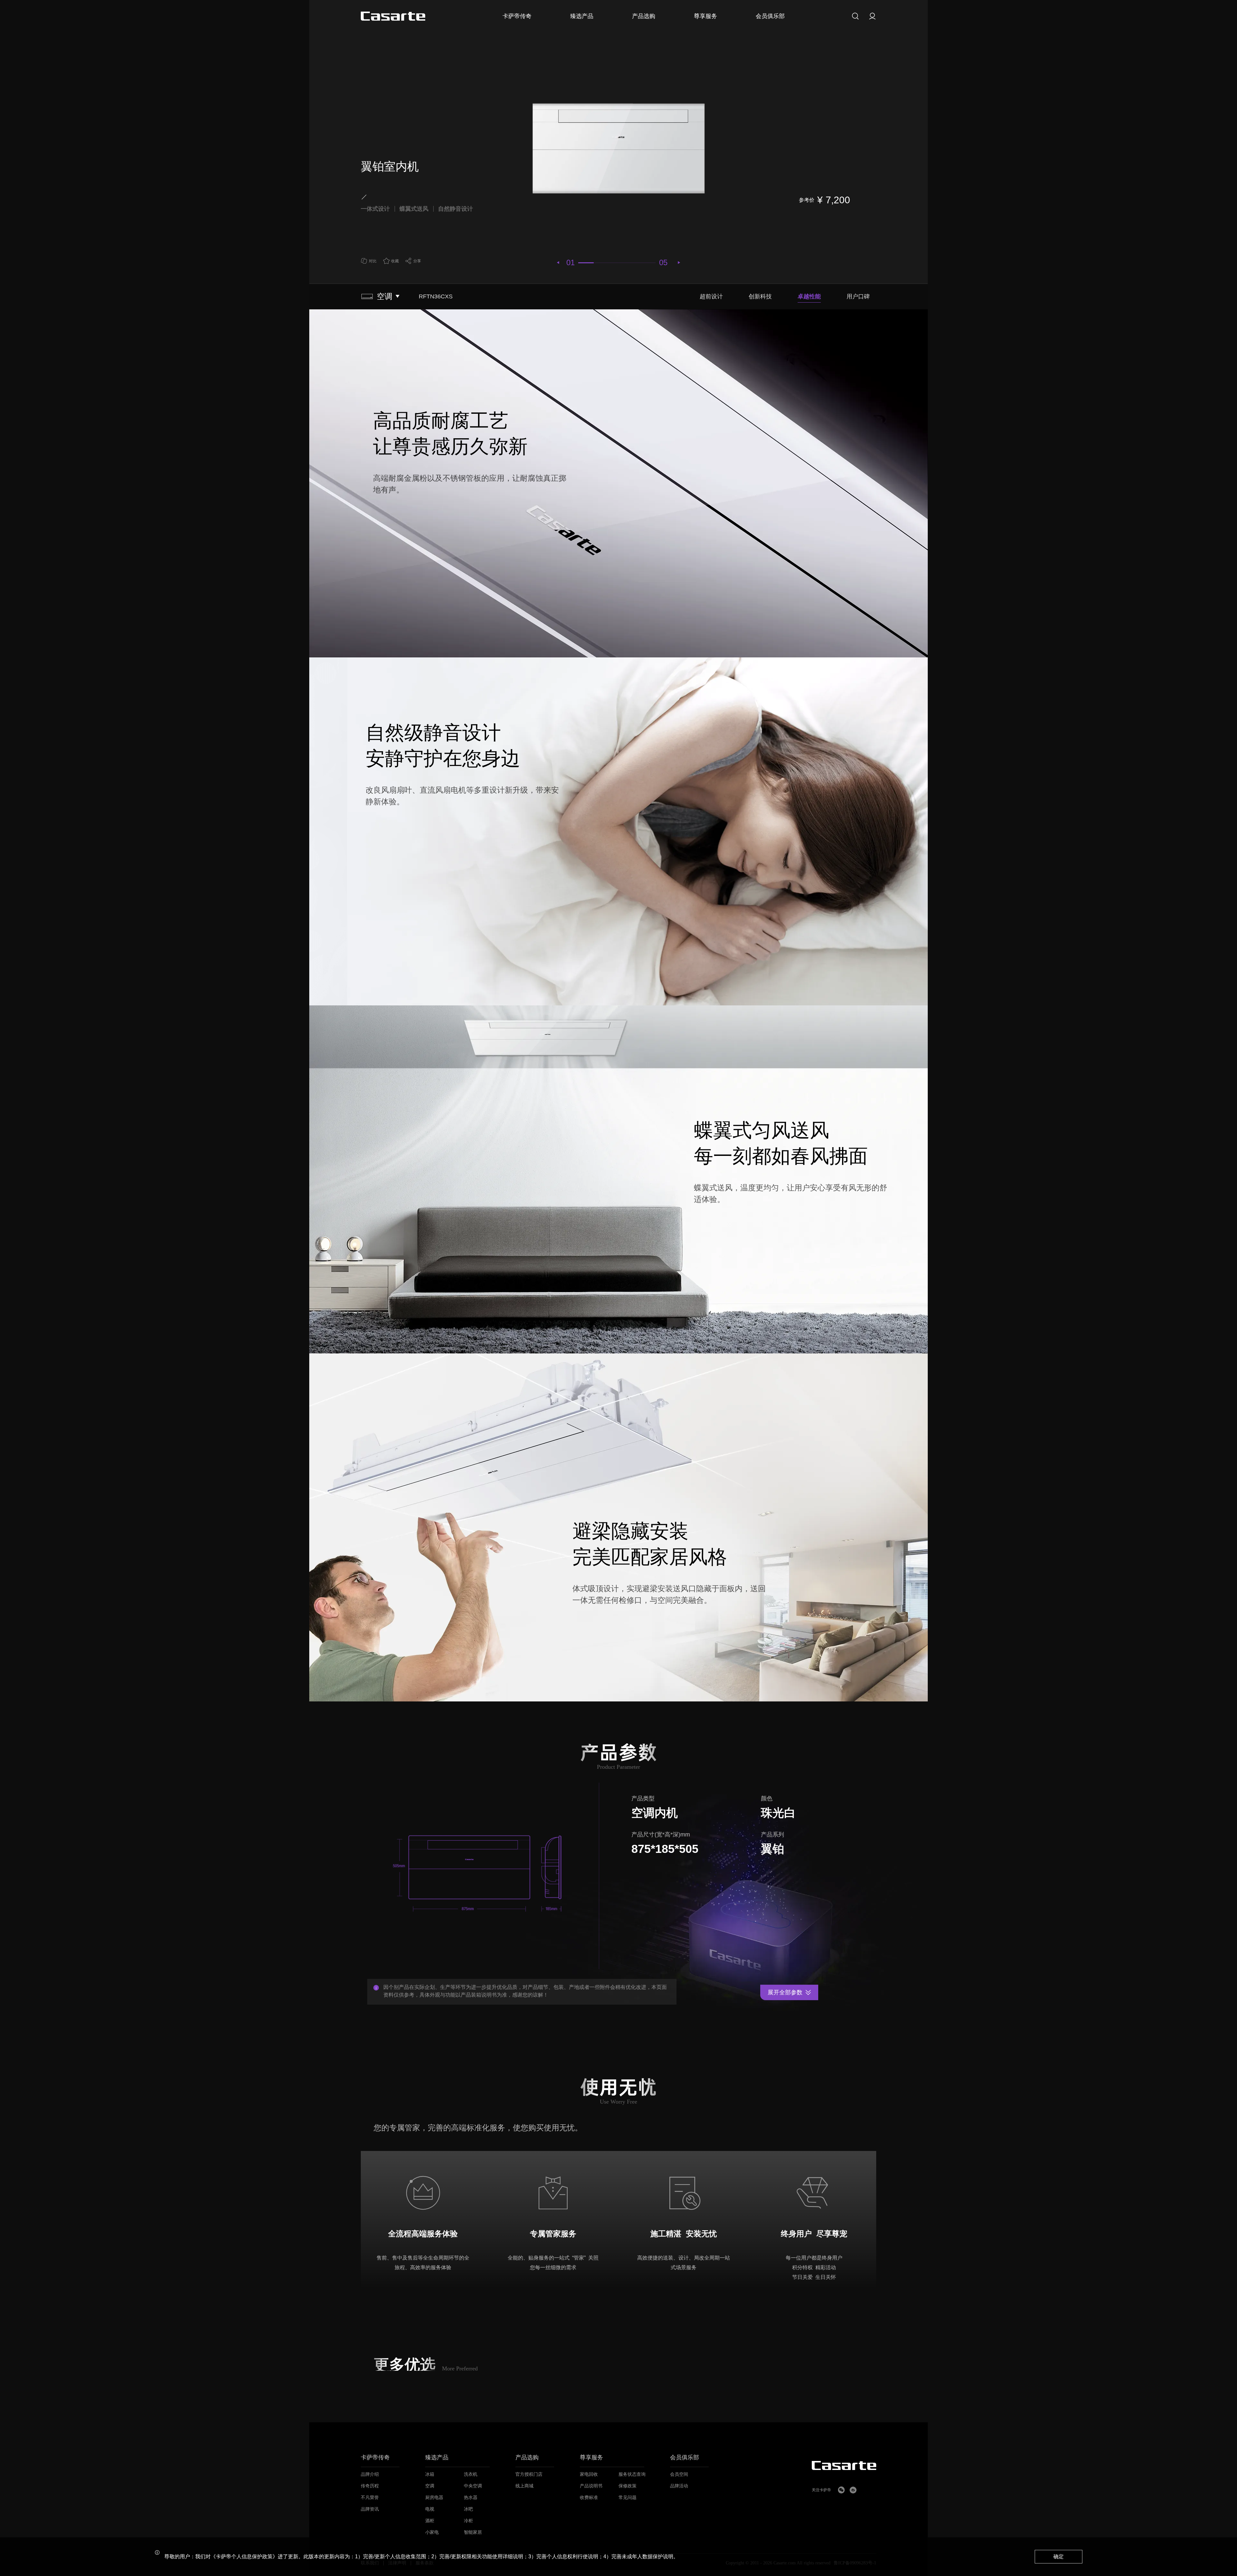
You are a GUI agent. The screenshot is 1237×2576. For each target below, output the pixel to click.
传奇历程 (370, 2486)
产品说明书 (591, 2486)
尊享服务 (591, 2458)
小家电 (432, 2532)
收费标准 (589, 2498)
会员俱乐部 (685, 2458)
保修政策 (628, 2486)
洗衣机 (471, 2474)
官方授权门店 (529, 2474)
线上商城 (524, 2486)
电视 (430, 2509)
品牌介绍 (370, 2474)
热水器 (471, 2498)
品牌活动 (679, 2486)
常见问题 (628, 2498)
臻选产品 (437, 2458)
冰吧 (468, 2509)
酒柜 (430, 2521)
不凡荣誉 (370, 2498)
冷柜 (468, 2521)
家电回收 (589, 2474)
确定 (1059, 2557)
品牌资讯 (370, 2509)
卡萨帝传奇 (375, 2458)
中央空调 (473, 2486)
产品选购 (527, 2458)
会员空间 (679, 2474)
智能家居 (473, 2532)
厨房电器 (434, 2498)
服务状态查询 (632, 2474)
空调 (430, 2486)
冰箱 (430, 2474)
